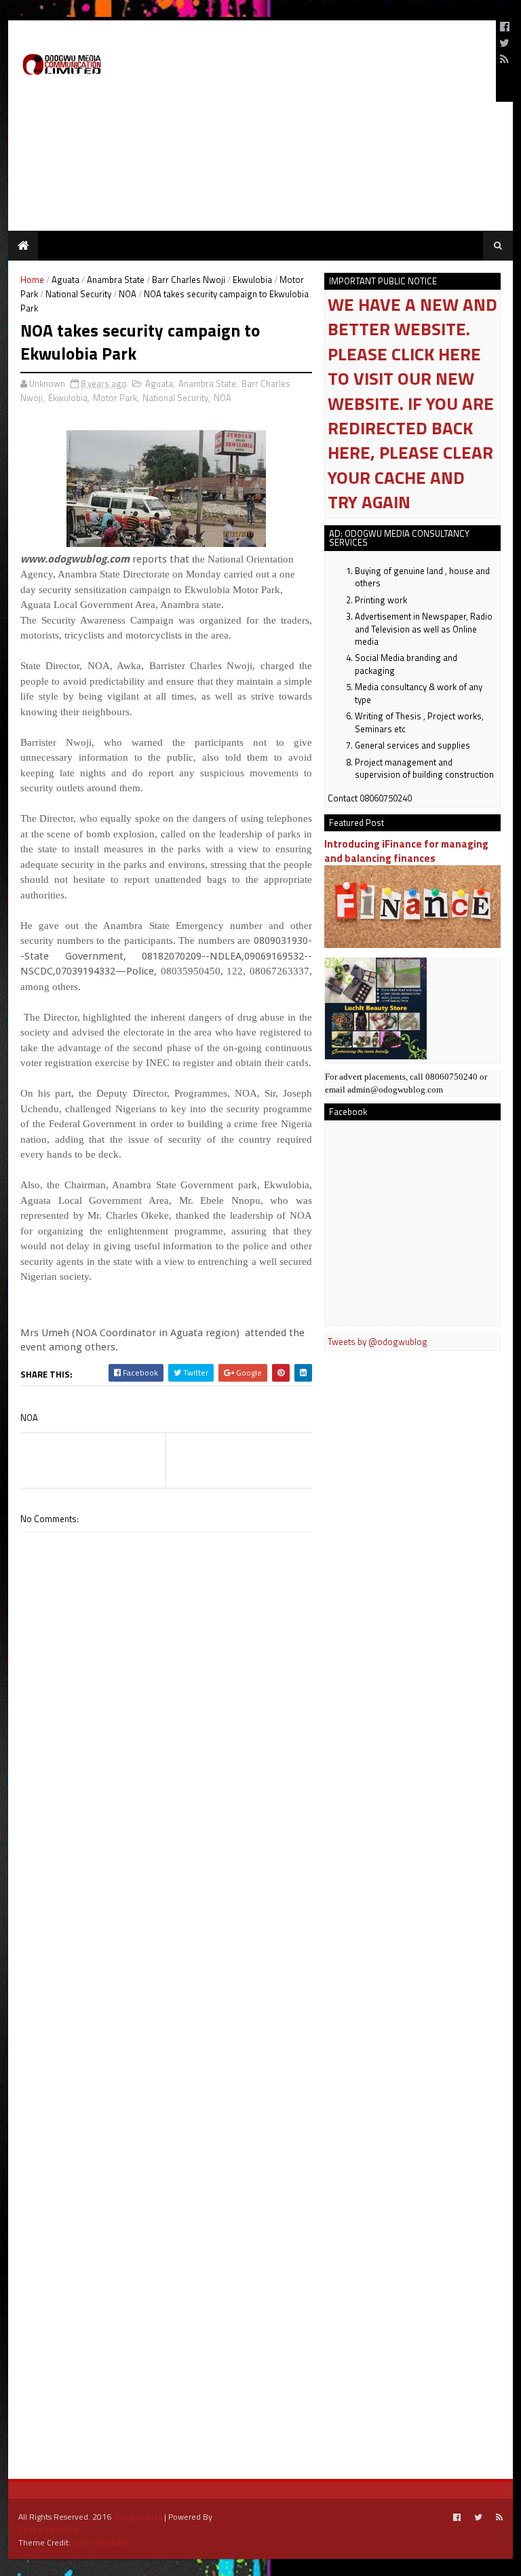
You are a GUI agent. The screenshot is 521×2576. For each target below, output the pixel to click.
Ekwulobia (252, 280)
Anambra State (116, 280)
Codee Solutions (48, 2530)
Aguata (65, 280)
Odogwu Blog (138, 2517)
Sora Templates (101, 2542)
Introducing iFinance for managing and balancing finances (406, 851)
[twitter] (504, 43)
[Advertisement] (327, 61)
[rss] (504, 59)
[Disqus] (166, 1919)
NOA (128, 294)
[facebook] (505, 26)
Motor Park (115, 398)
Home (32, 280)
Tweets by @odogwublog (378, 1342)
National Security (78, 294)
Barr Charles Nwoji (189, 280)
